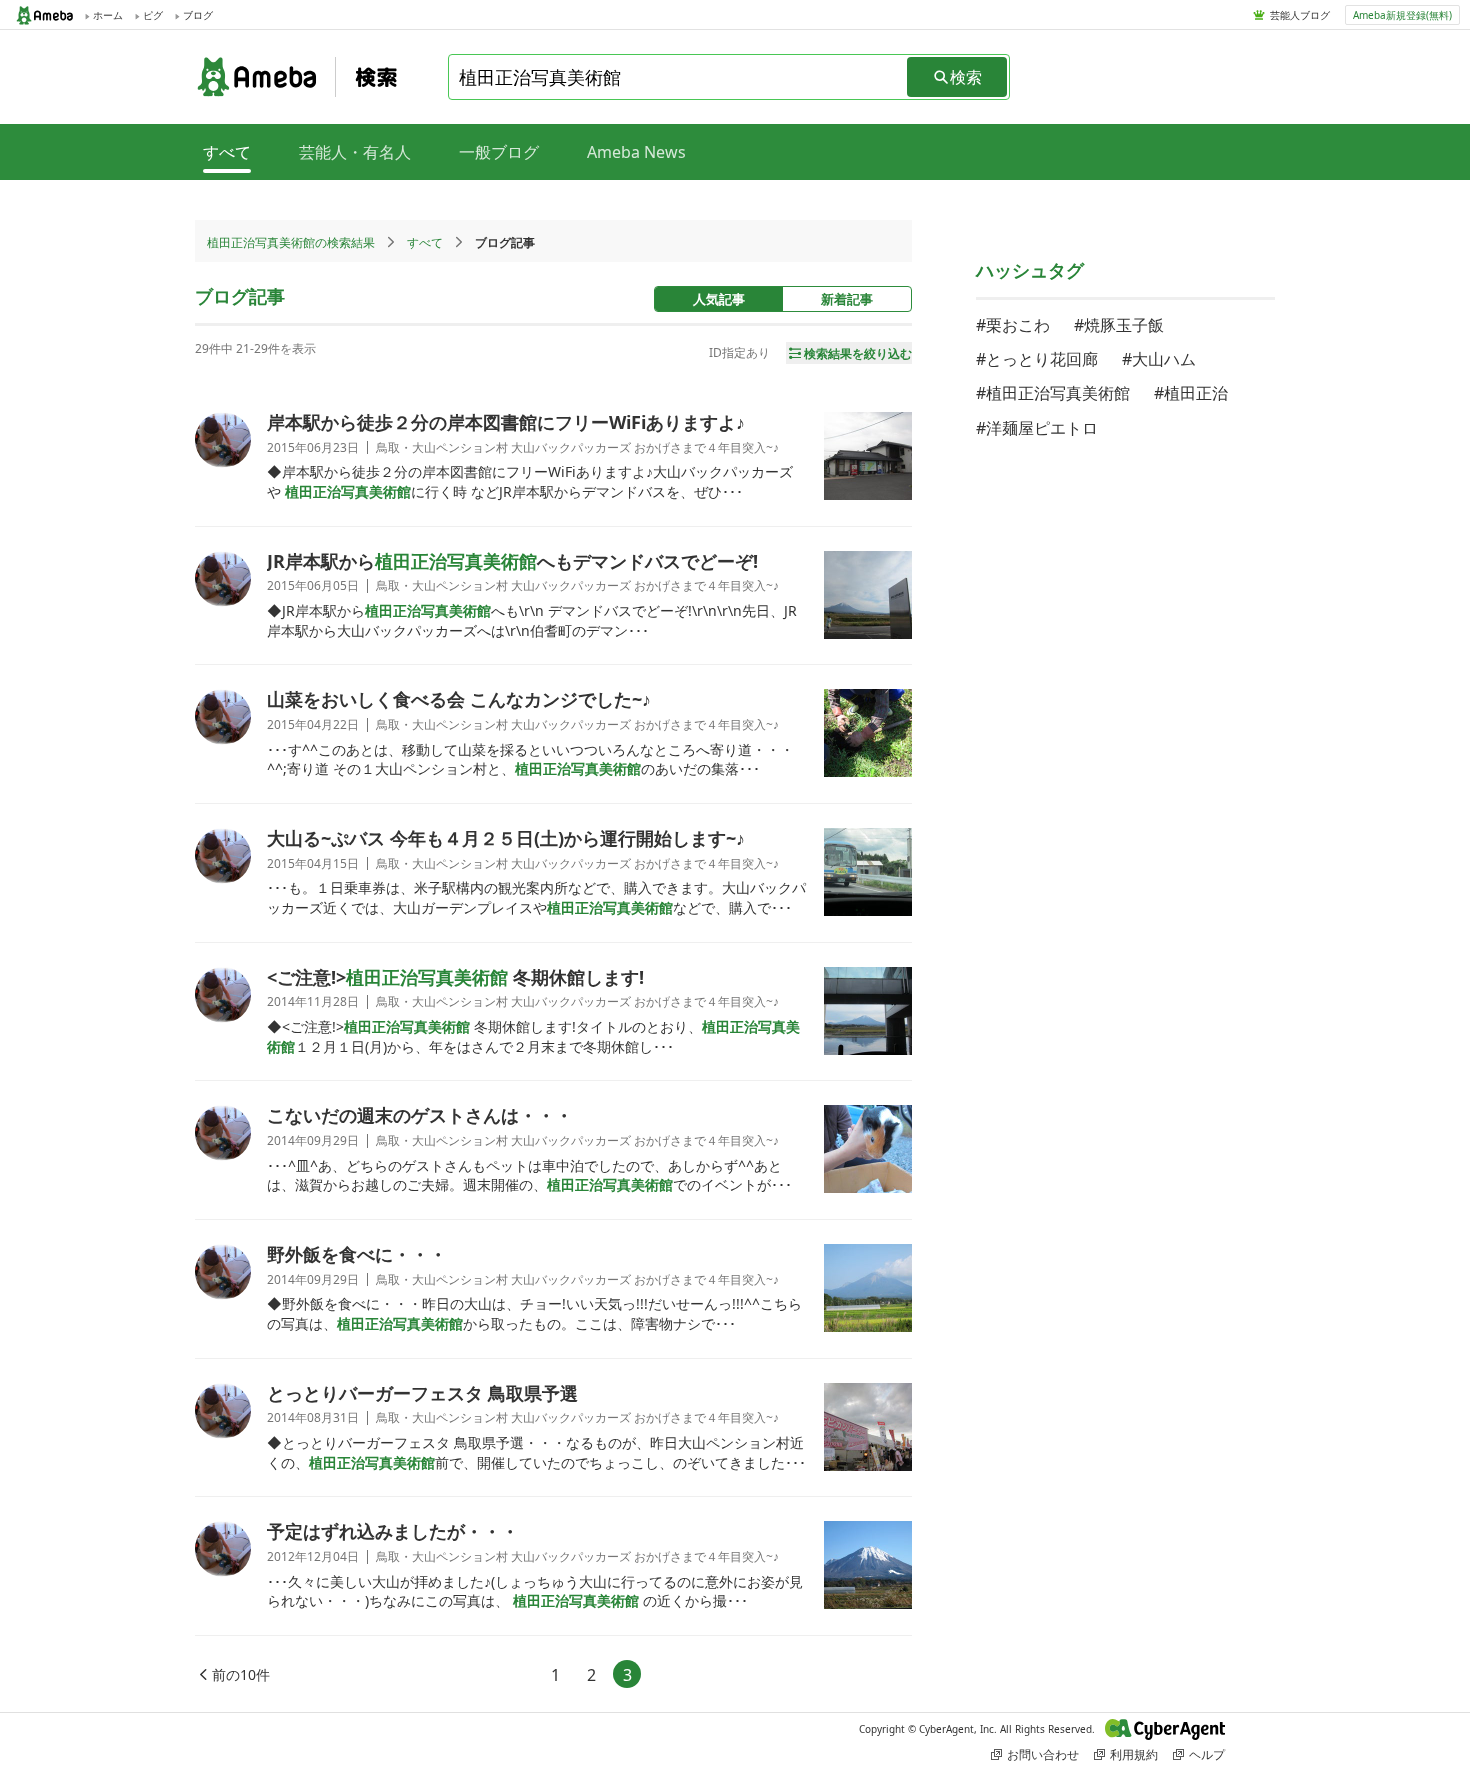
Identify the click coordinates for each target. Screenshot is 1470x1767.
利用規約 (1134, 1754)
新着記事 (847, 299)
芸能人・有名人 (355, 152)
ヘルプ (1207, 1754)
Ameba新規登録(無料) (1402, 15)
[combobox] (679, 77)
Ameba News (636, 152)
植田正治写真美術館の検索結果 (291, 242)
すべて (425, 242)
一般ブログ (499, 152)
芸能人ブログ (1300, 15)
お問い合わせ (1043, 1754)
